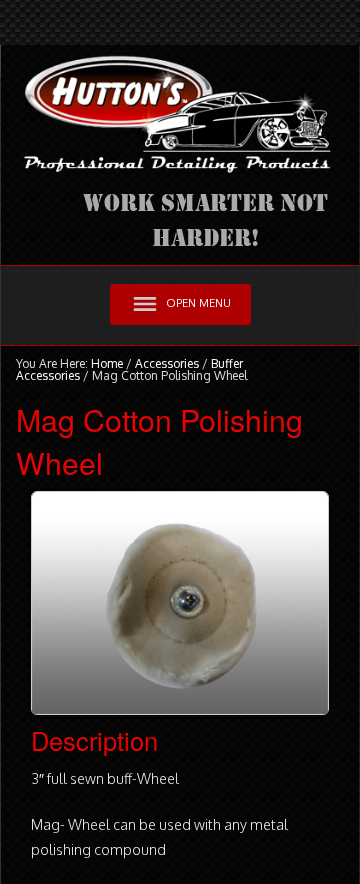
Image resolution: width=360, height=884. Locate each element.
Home (107, 363)
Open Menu (198, 303)
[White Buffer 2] (180, 601)
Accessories (167, 363)
